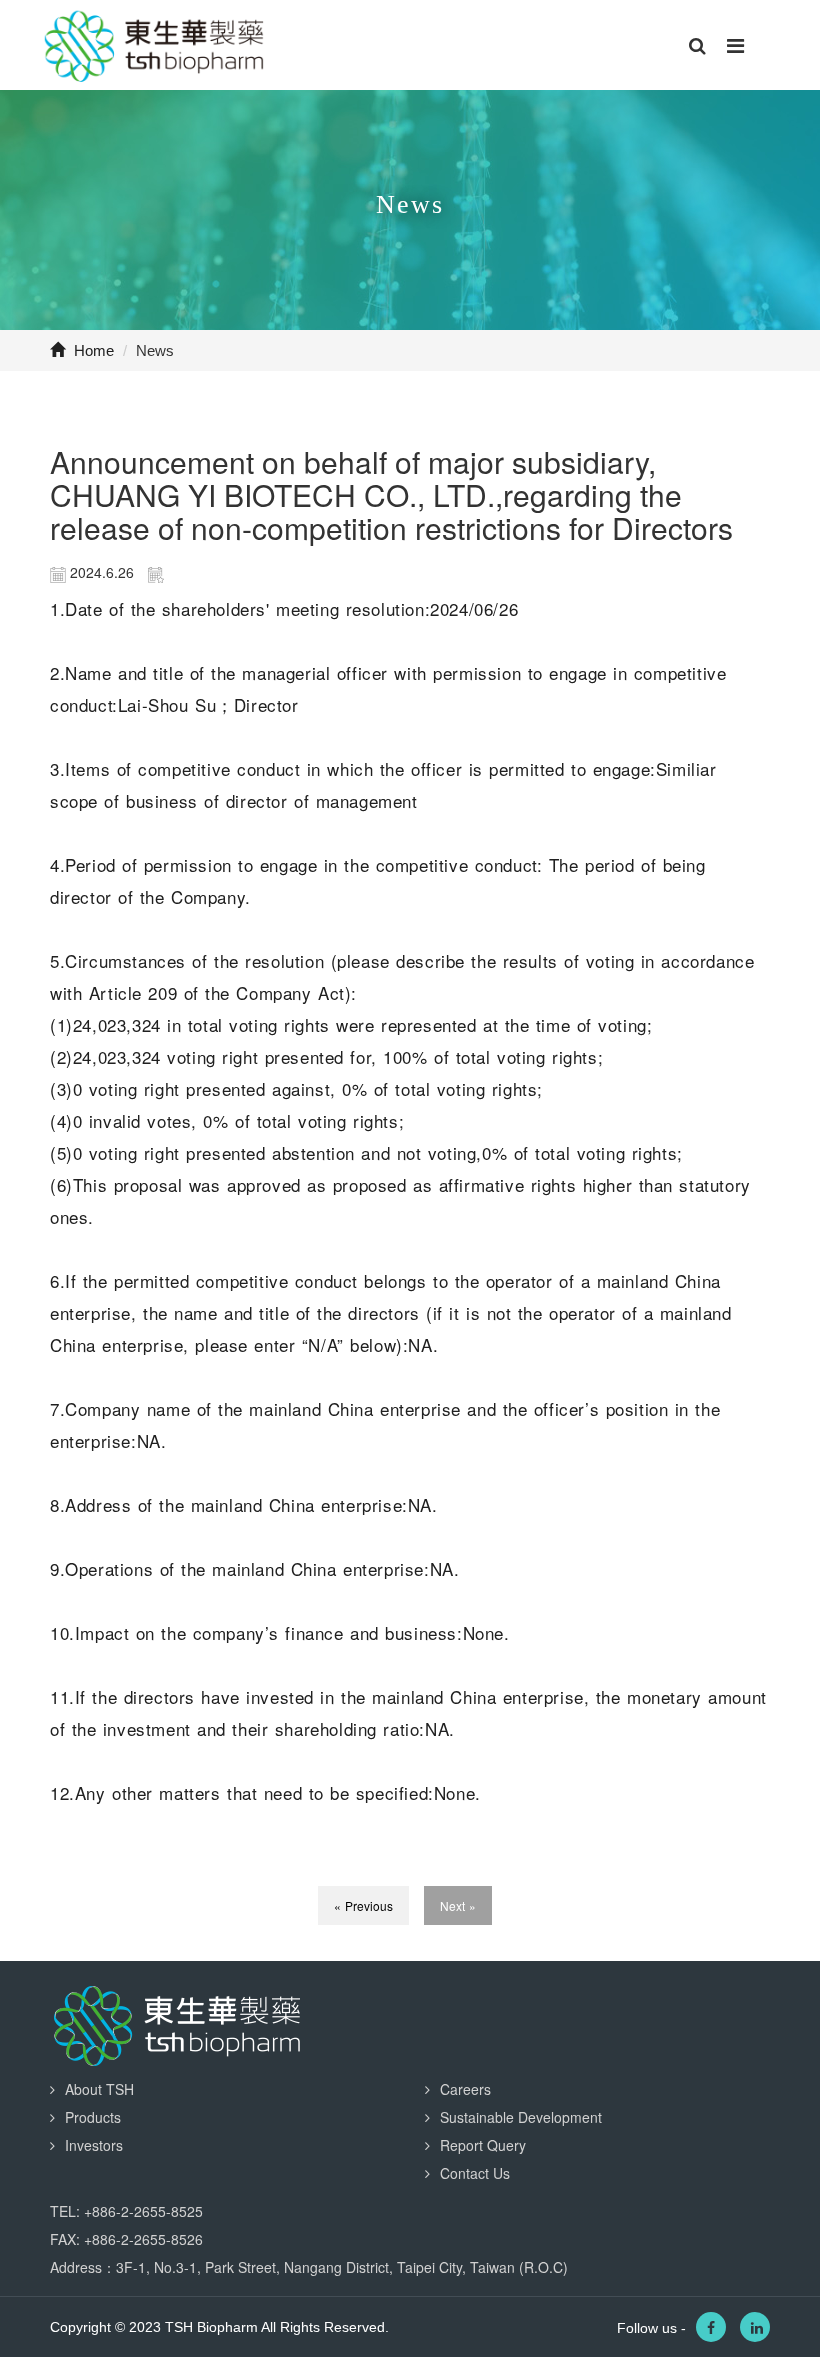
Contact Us (475, 2173)
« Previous (363, 1905)
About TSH (99, 2089)
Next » (458, 1905)
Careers (465, 2089)
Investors (94, 2145)
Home (92, 350)
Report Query (483, 2145)
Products (93, 2117)
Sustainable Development (521, 2117)
